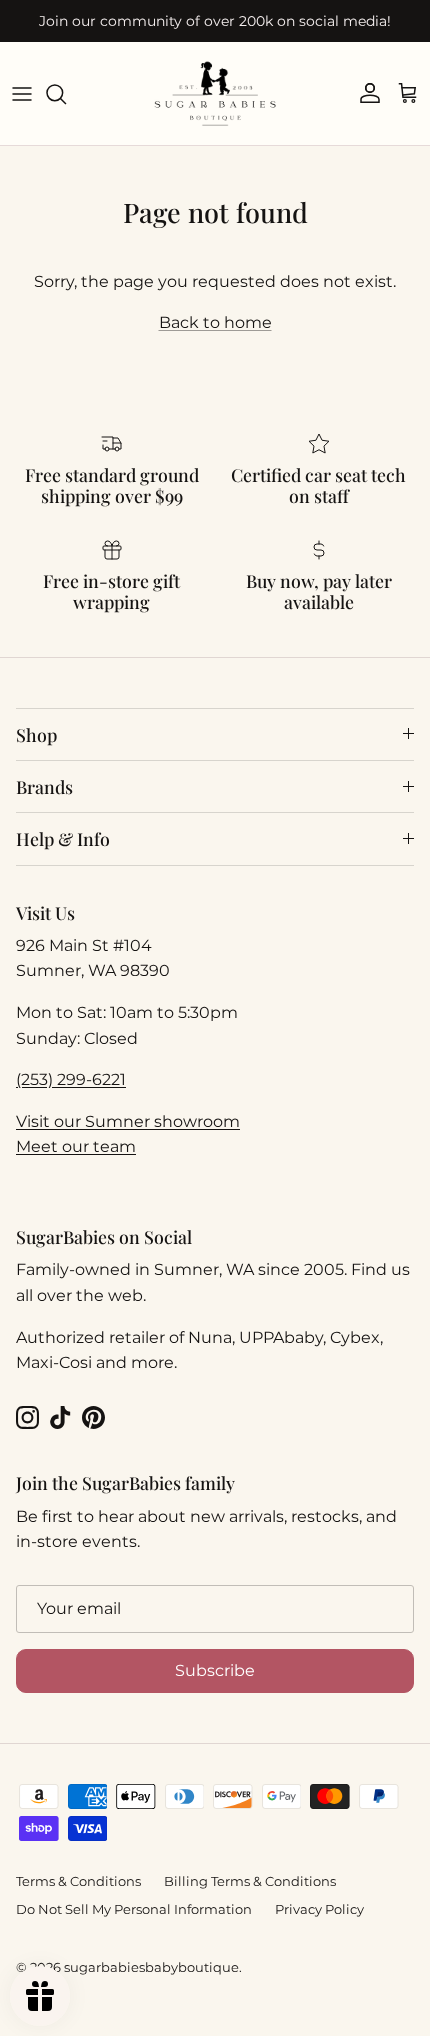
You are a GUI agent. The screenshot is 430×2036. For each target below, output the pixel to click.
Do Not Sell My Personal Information (134, 1909)
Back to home (215, 322)
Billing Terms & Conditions (250, 1881)
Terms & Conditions (78, 1881)
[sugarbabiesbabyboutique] (215, 93)
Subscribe (215, 1670)
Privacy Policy (319, 1909)
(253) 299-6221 (71, 1079)
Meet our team (76, 1146)
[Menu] (22, 94)
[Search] (66, 94)
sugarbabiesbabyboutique (151, 1967)
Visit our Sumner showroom (128, 1121)
